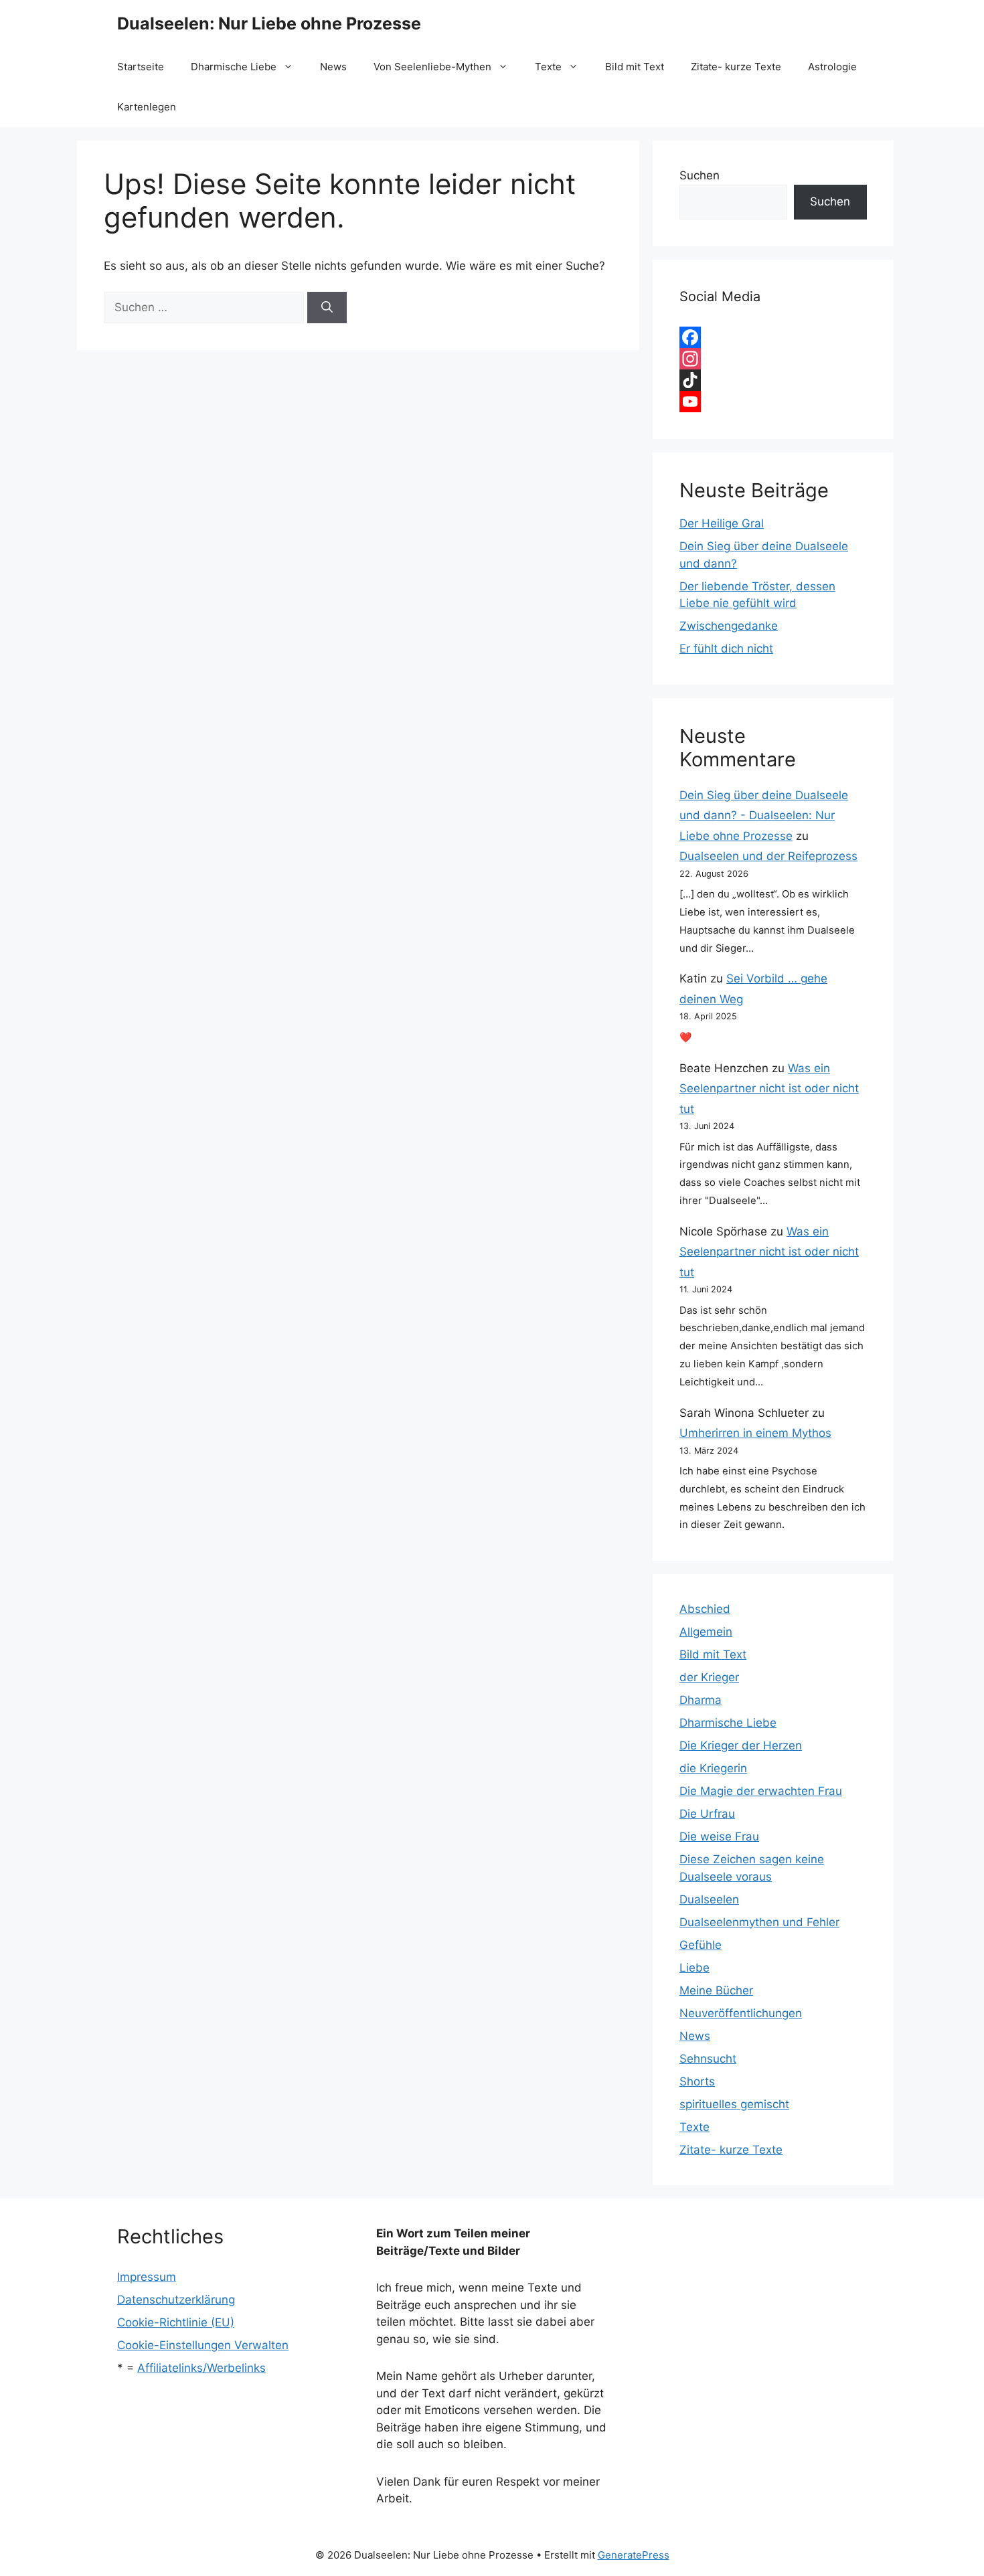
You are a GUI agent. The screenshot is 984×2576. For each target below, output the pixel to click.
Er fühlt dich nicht (726, 649)
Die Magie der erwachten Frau (761, 1791)
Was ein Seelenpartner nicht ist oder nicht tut (769, 1089)
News (333, 67)
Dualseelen (709, 1899)
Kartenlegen (147, 107)
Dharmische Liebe (234, 67)
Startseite (141, 67)
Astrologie (832, 67)
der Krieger (709, 1677)
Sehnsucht (708, 2059)
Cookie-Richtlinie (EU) (176, 2322)
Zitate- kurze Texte (736, 67)
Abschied (705, 1609)
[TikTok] (773, 380)
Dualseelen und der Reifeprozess (768, 856)
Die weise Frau (719, 1836)
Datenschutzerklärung (176, 2300)
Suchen (700, 175)
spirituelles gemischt (734, 2104)
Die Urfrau (707, 1814)
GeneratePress (634, 2555)
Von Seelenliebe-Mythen (432, 67)
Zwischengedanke (729, 626)
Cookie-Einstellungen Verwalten (203, 2345)
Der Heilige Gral (722, 523)
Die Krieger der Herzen (741, 1745)
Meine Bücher (716, 1990)
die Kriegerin (713, 1768)
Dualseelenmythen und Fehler (759, 1922)
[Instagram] (773, 359)
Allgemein (706, 1632)
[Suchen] (327, 308)
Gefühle (701, 1945)
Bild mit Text (635, 67)
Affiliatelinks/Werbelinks (201, 2368)
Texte (548, 67)
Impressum (147, 2277)
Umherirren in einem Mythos (755, 1433)
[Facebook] (773, 337)
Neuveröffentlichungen (741, 2013)
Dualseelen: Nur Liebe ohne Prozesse (269, 23)
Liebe (694, 1968)
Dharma (701, 1700)
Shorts (697, 2081)
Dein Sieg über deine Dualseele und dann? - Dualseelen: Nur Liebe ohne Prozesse (764, 815)
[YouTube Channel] (773, 402)
